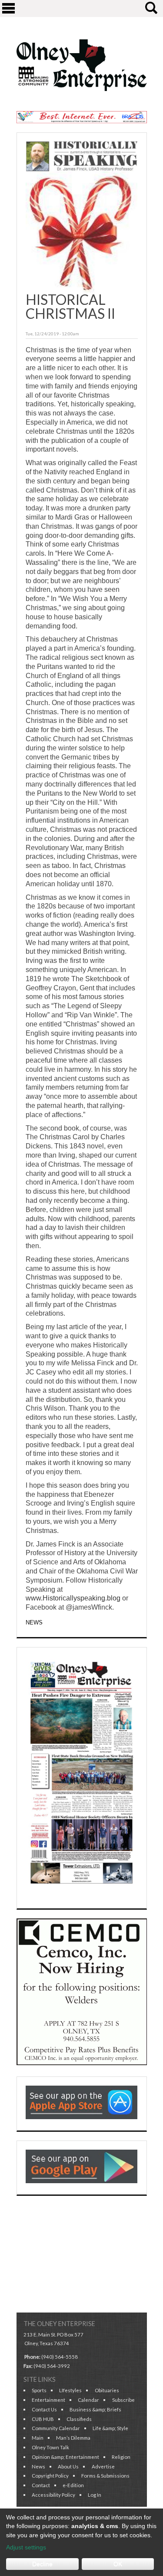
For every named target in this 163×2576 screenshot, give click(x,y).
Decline (42, 2564)
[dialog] (81, 2542)
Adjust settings (26, 2547)
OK (118, 2564)
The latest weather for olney (82, 2299)
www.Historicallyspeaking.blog (73, 1598)
